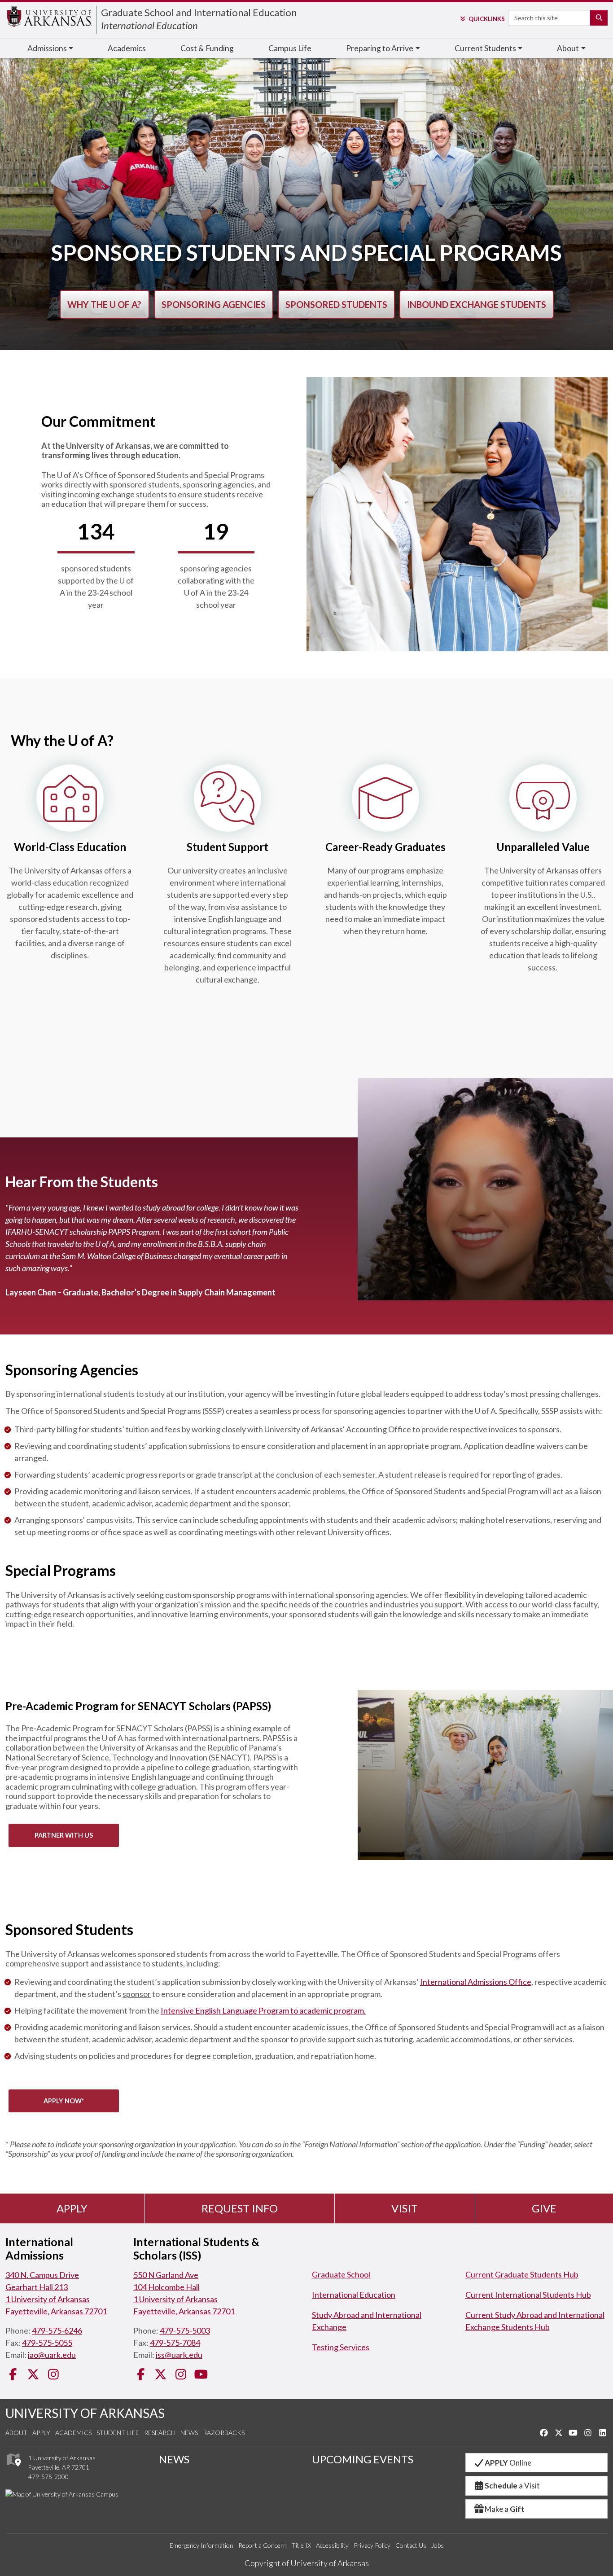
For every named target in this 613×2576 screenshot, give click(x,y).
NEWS (174, 2459)
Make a (505, 2509)
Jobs (438, 2545)
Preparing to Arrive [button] (380, 48)
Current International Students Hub (528, 2295)
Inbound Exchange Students (477, 304)
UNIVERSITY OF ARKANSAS (85, 2413)
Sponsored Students (336, 304)
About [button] (568, 48)
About (16, 2433)
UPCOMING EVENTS (363, 2459)
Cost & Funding (207, 48)
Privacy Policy (372, 2545)
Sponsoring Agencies (214, 304)
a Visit (512, 2486)
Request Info (240, 2208)
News (189, 2433)
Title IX (301, 2545)
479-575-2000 (48, 2477)
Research (160, 2433)
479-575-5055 (47, 2343)
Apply (72, 2208)
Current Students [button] (485, 48)
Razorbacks (224, 2433)
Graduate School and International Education (199, 12)
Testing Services (341, 2347)
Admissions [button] (47, 48)
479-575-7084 (175, 2343)
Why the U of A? (104, 304)
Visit (405, 2208)
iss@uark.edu (179, 2355)
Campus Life (290, 48)
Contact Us (411, 2545)
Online (508, 2463)
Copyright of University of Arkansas (307, 2563)
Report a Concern (263, 2545)
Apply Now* (64, 2101)
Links (486, 19)
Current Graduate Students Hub (522, 2274)
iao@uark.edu (52, 2355)
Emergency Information (201, 2545)
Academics (127, 48)
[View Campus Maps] (13, 2468)
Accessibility (332, 2545)
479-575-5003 (185, 2330)
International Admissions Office (476, 1982)
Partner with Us (64, 1835)
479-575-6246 (57, 2330)
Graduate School (341, 2274)
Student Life (118, 2433)
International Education (149, 25)
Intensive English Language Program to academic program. (263, 2010)
